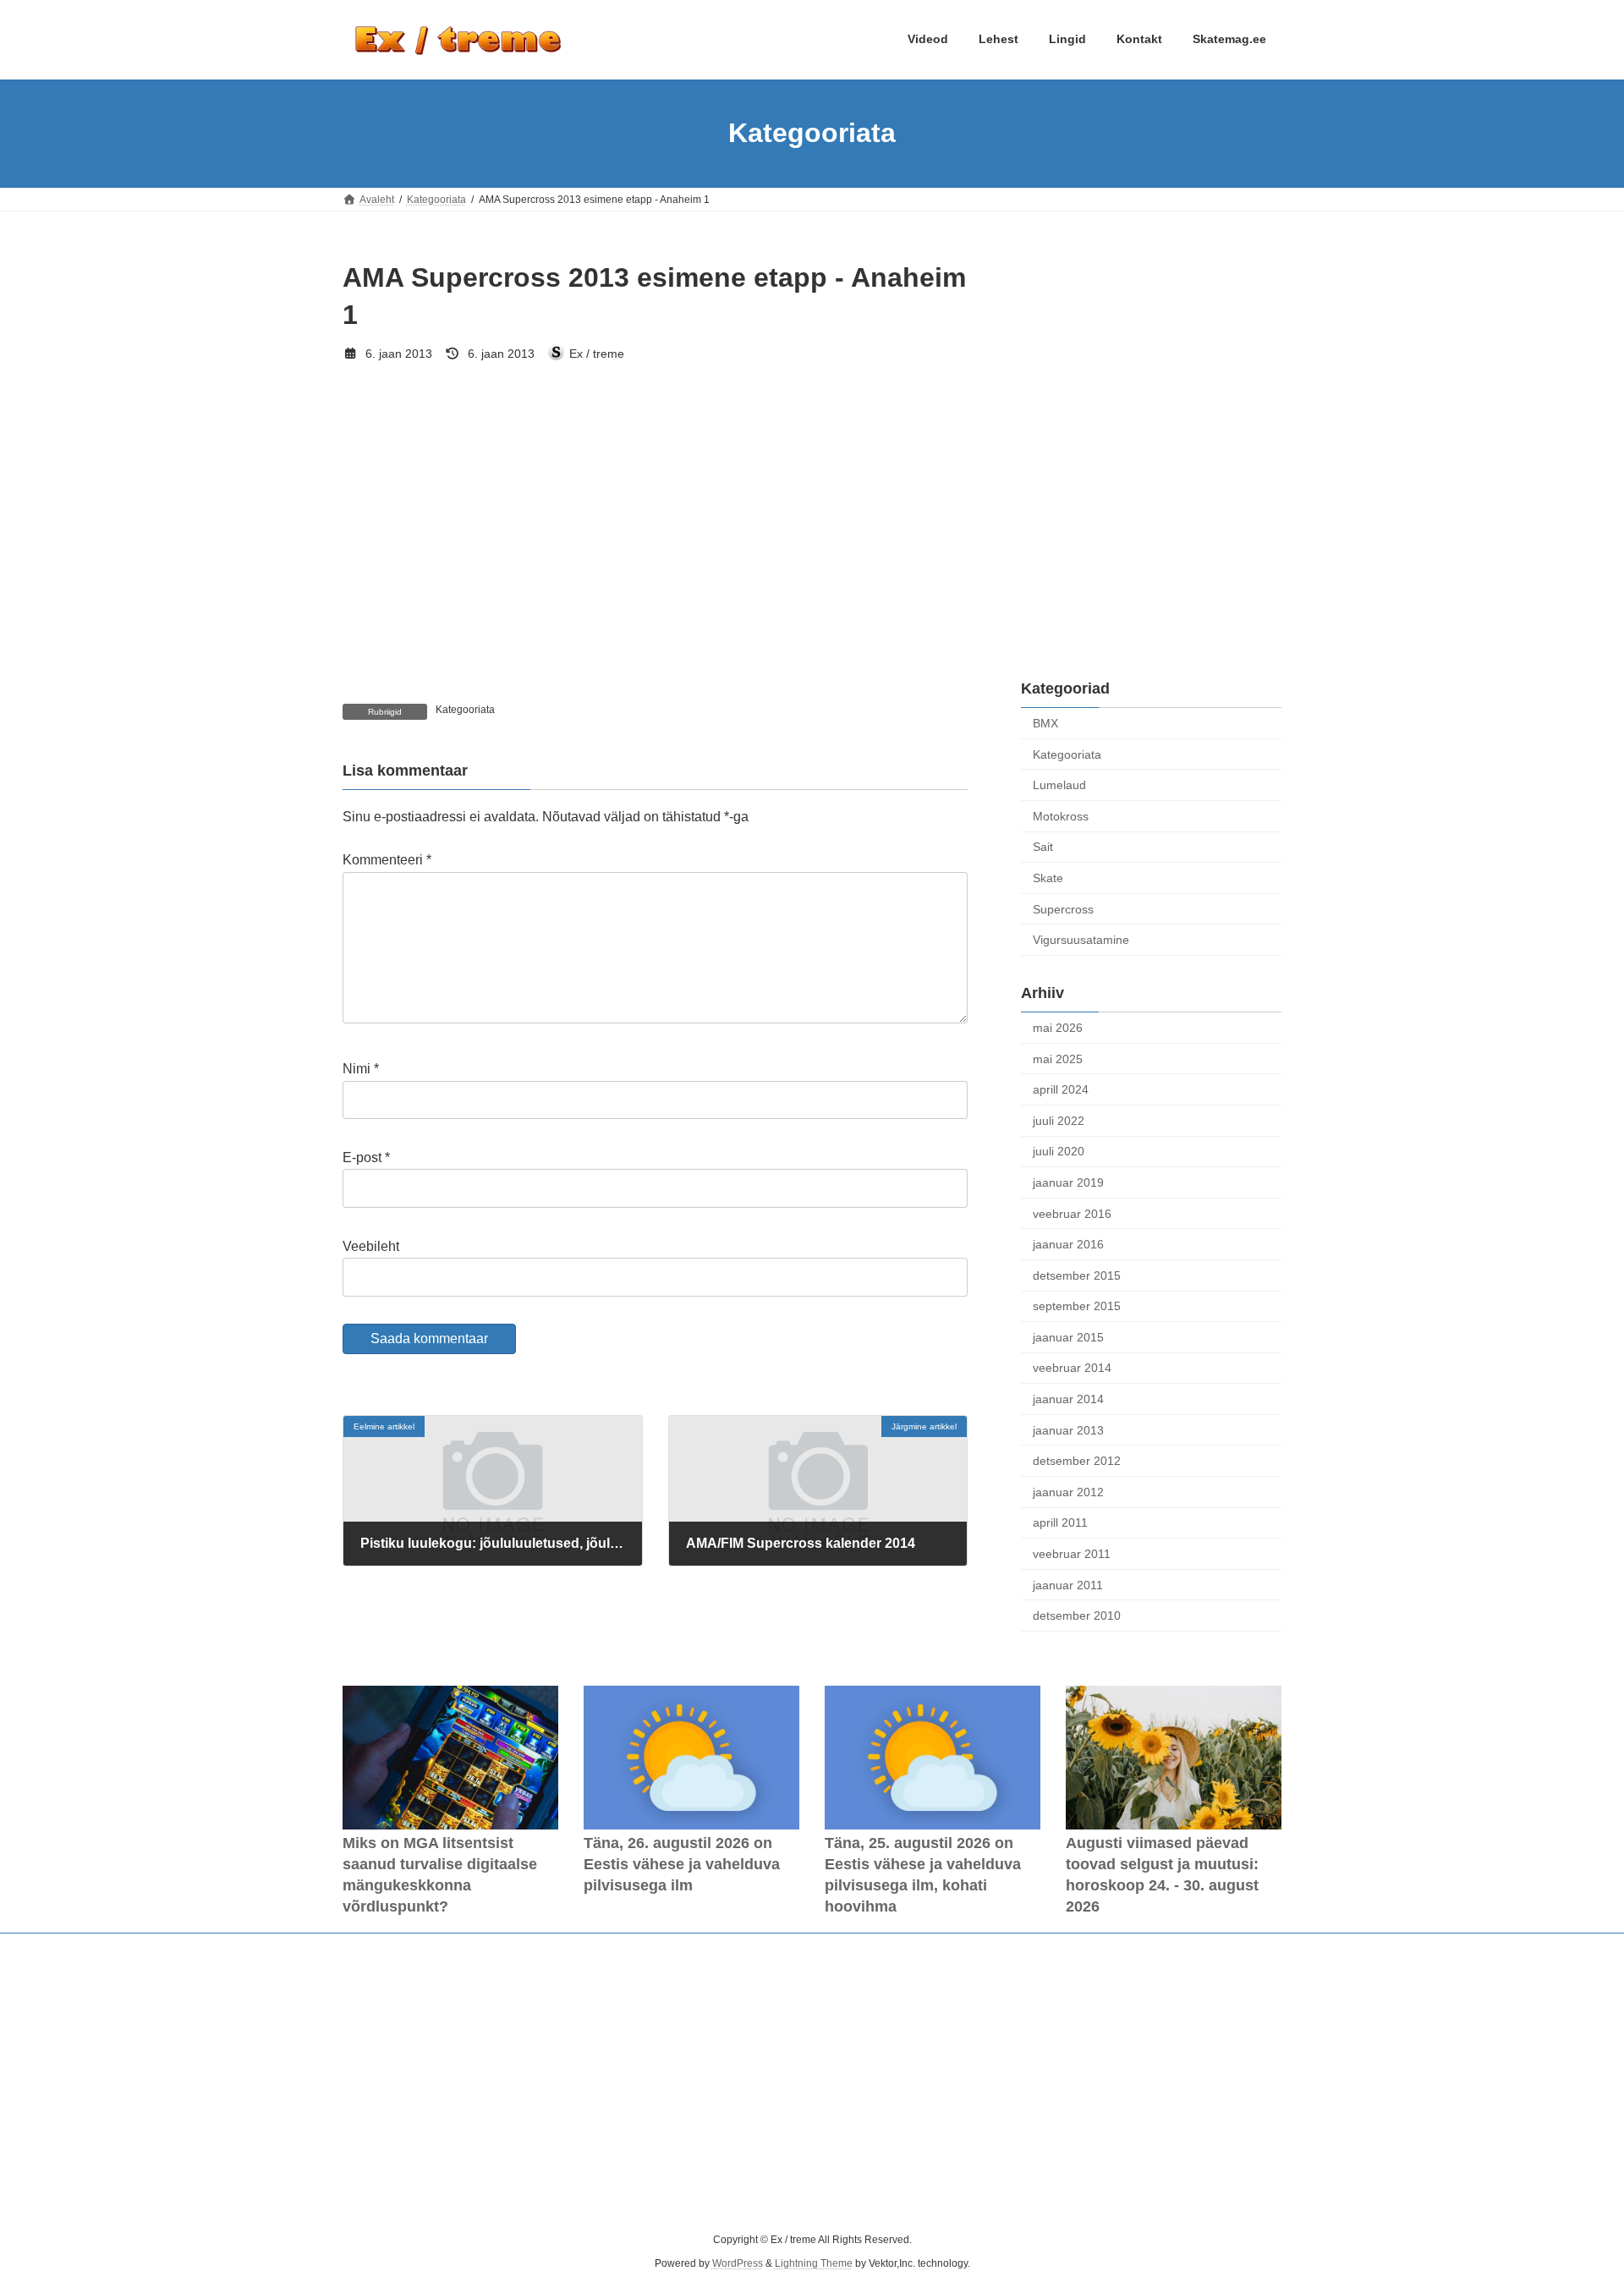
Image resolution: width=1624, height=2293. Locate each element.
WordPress (738, 2264)
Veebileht (371, 1246)
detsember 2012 (1077, 1461)
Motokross (1061, 815)
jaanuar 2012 (1068, 1491)
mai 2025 (1058, 1058)
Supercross (1063, 908)
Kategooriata (465, 710)
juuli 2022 (1059, 1120)
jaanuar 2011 (1068, 1584)
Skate (1048, 878)
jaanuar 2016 (1068, 1244)
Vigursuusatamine (1081, 940)
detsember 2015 (1077, 1275)
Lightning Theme (814, 2264)
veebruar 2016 (1072, 1213)
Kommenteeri (387, 860)
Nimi (361, 1069)
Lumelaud (1059, 785)
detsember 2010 (1077, 1616)
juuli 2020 (1059, 1151)
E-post (366, 1157)
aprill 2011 (1060, 1522)
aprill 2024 (1061, 1089)
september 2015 (1077, 1306)
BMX (1045, 723)
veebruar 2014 (1072, 1368)
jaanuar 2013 (1068, 1429)
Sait (1043, 847)
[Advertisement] (1151, 365)
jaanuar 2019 (1068, 1182)
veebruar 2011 (1072, 1554)
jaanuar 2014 (1068, 1399)
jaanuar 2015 (1068, 1336)
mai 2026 (1058, 1028)
